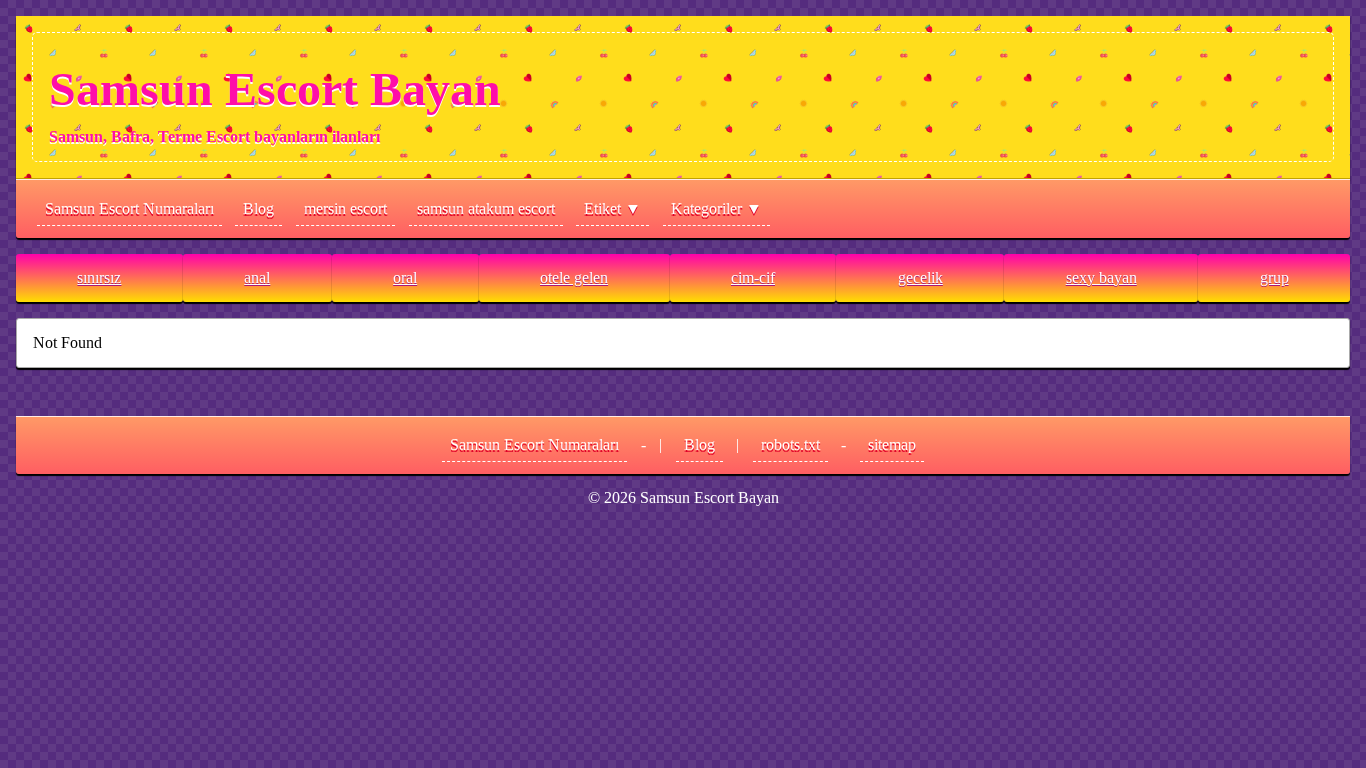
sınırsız (99, 277)
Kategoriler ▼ (716, 208)
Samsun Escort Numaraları (129, 208)
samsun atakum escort (486, 208)
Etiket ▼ (612, 208)
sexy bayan (1101, 277)
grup (1274, 277)
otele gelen (574, 277)
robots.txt (790, 444)
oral (405, 277)
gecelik (920, 277)
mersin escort (345, 208)
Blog (258, 208)
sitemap (892, 444)
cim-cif (753, 277)
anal (257, 277)
